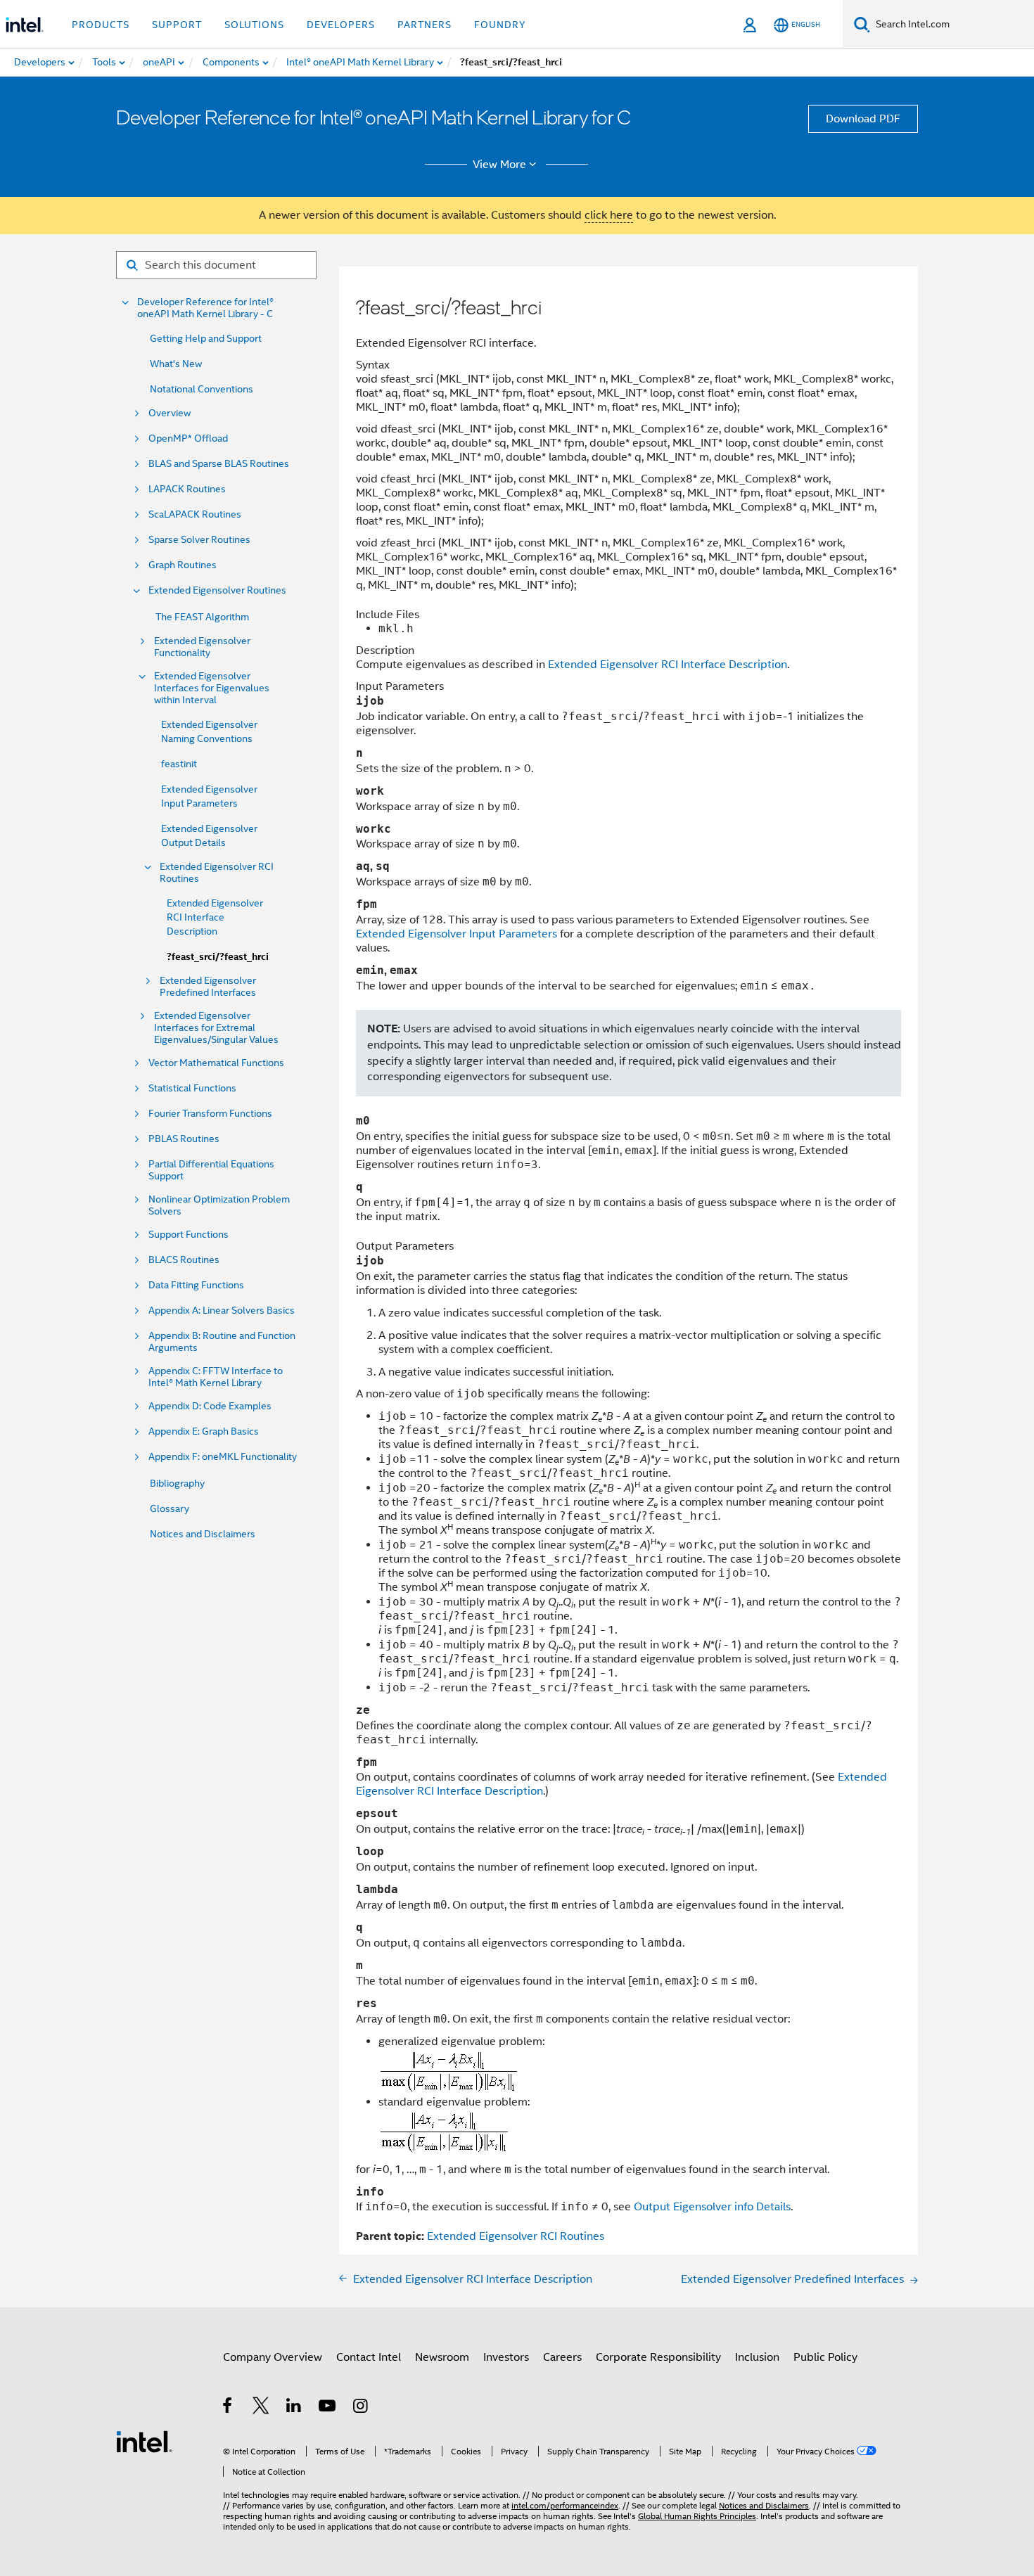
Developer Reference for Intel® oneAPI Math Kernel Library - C (205, 308)
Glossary (170, 1508)
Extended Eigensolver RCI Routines (217, 873)
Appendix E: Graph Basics (204, 1431)
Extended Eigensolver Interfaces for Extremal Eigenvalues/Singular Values (216, 1028)
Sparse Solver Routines (199, 540)
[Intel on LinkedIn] (294, 2408)
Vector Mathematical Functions (216, 1063)
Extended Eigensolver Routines (217, 590)
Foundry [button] (500, 25)
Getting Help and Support (206, 338)
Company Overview (273, 2357)
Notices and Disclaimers (203, 1534)
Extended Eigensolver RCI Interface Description (215, 917)
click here (609, 215)
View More (499, 165)
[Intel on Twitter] (261, 2408)
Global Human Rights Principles (697, 2516)
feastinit (179, 764)
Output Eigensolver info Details (712, 2207)
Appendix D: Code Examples (210, 1406)
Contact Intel (369, 2357)
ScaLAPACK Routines (195, 514)
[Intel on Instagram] (361, 2408)
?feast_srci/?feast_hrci (218, 957)
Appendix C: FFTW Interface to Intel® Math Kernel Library (216, 1377)
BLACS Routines (184, 1260)
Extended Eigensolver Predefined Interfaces (208, 987)
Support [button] (177, 25)
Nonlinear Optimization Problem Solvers (219, 1205)
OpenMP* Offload (188, 438)
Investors (506, 2357)
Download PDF (863, 119)
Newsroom (442, 2357)
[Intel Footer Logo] (144, 2441)
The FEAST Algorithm (202, 617)
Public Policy (825, 2357)
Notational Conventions (202, 389)
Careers (562, 2357)
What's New (176, 364)
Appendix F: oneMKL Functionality (223, 1457)
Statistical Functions (192, 1088)
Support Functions (189, 1235)
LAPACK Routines (187, 489)
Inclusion (757, 2357)
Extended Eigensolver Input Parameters (457, 934)
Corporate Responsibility (658, 2357)
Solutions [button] (254, 25)
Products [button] (101, 25)
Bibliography (177, 1483)
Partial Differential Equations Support (211, 1170)
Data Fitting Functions (196, 1285)
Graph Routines (183, 565)
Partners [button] (425, 25)
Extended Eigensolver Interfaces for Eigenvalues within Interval (212, 688)
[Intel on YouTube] (328, 2408)
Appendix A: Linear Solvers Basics (222, 1311)
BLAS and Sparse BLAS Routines (219, 464)
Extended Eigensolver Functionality (202, 647)
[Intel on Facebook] (228, 2408)
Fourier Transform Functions (210, 1114)
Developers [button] (341, 25)
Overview (170, 413)
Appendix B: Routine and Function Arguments (222, 1342)
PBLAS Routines (184, 1139)
